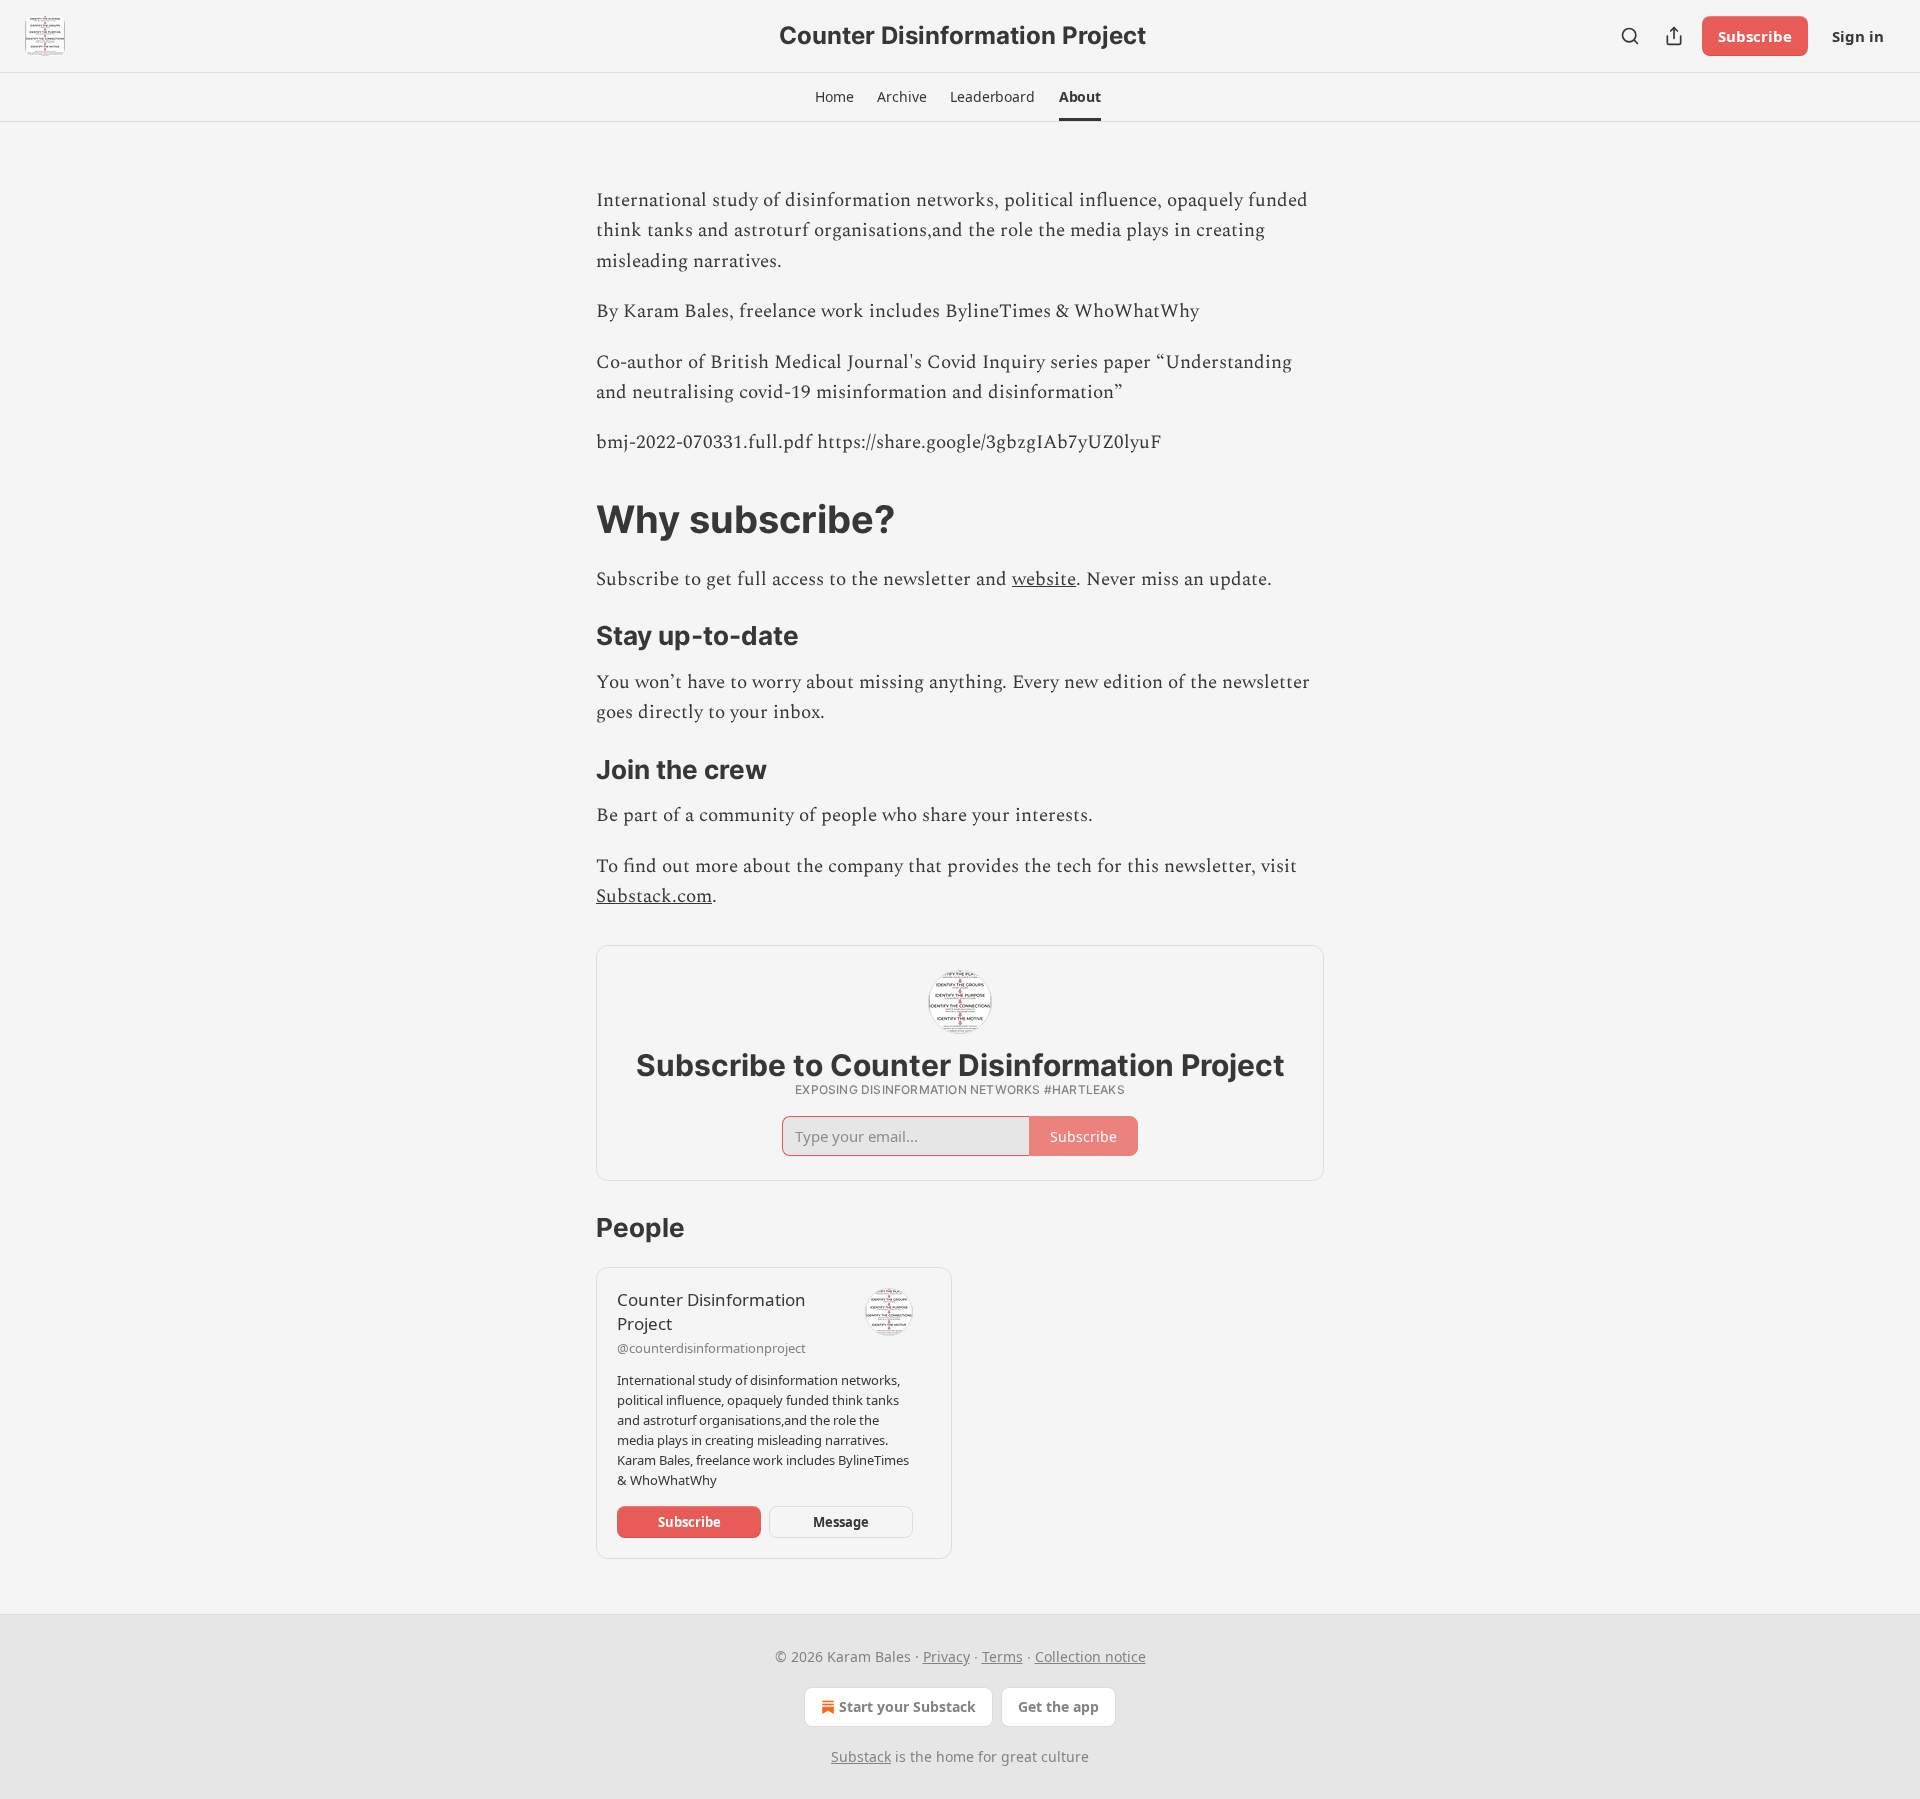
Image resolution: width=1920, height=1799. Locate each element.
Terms (1002, 1656)
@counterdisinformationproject (711, 1348)
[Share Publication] (1674, 36)
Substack (861, 1756)
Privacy (946, 1656)
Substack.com (654, 896)
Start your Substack (907, 1706)
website (1044, 579)
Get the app (1058, 1706)
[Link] (568, 519)
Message (841, 1522)
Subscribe (1755, 36)
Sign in (1858, 36)
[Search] (1630, 36)
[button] (834, 97)
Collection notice (1090, 1656)
